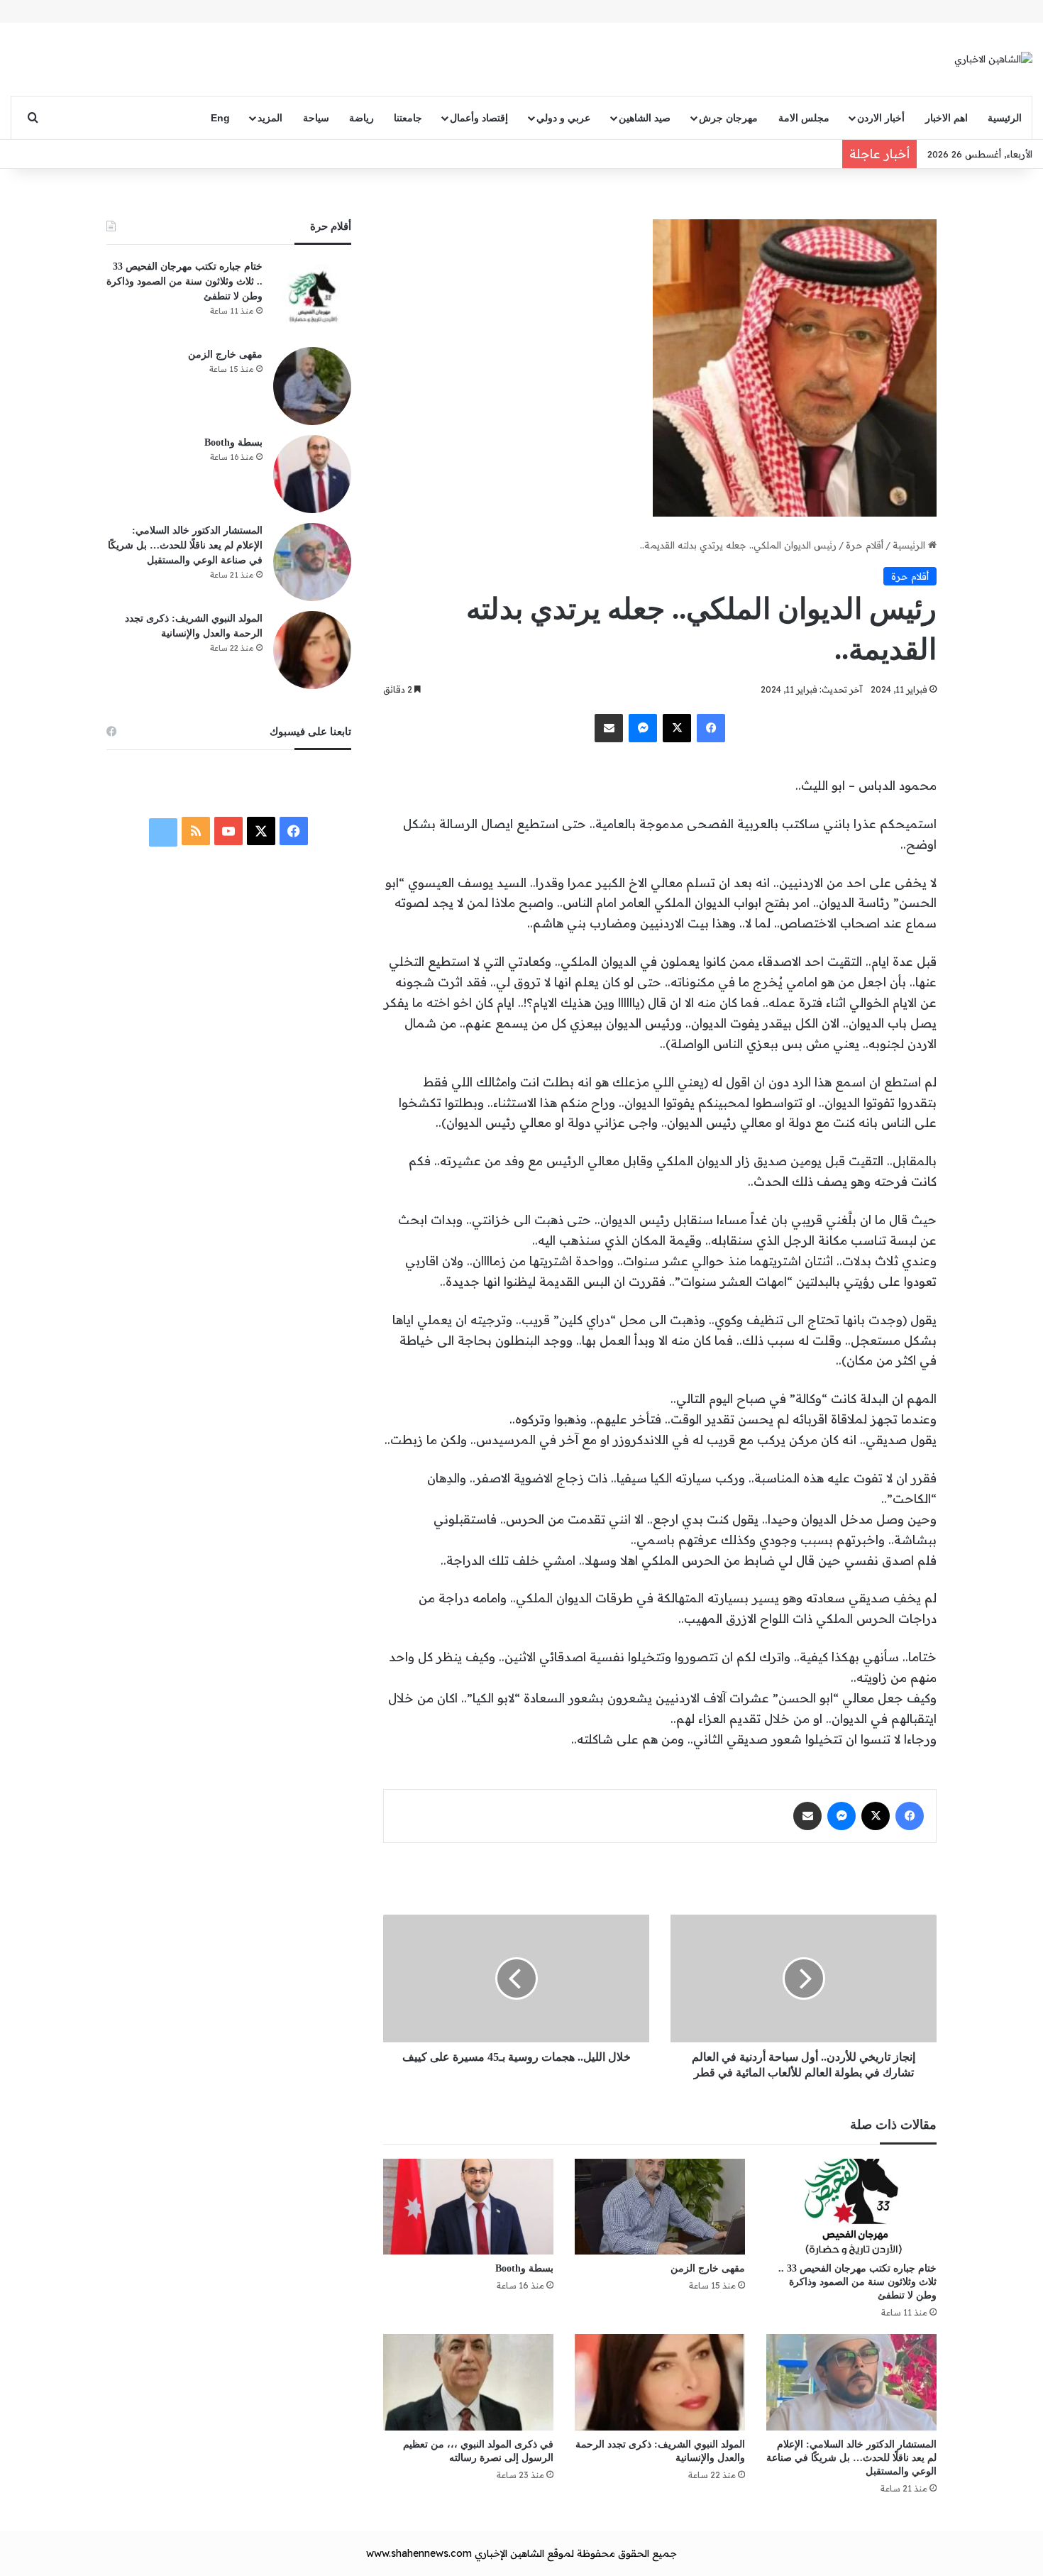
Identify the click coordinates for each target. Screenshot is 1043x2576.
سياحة (316, 118)
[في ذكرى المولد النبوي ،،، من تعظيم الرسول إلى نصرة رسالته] (468, 2382)
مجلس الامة (804, 118)
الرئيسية (1005, 118)
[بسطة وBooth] (468, 2207)
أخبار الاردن (881, 118)
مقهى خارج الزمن (708, 2268)
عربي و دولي (563, 118)
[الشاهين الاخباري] (993, 59)
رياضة (362, 118)
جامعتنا (408, 118)
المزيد (270, 118)
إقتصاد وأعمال (479, 118)
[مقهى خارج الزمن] (660, 2207)
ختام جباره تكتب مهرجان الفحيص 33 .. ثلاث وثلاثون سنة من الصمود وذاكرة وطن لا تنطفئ (857, 2282)
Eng (220, 118)
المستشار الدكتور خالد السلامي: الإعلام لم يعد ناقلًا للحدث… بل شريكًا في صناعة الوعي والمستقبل (851, 2458)
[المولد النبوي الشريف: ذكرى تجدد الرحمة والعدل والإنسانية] (660, 2382)
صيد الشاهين (645, 118)
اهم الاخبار (947, 118)
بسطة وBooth (524, 2268)
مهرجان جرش (728, 118)
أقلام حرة (865, 545)
